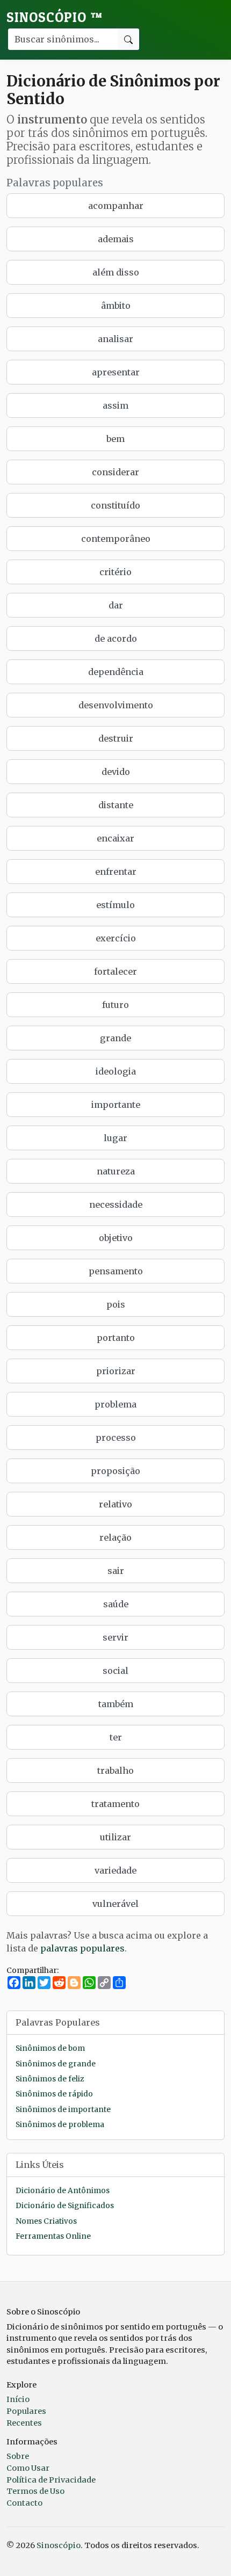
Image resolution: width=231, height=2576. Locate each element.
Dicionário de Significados (65, 2206)
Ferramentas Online (53, 2236)
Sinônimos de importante (63, 2110)
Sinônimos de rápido (54, 2094)
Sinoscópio (55, 17)
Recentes (24, 2423)
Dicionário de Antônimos (63, 2191)
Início (18, 2399)
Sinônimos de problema (60, 2125)
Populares (26, 2411)
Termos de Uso (35, 2491)
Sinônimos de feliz (50, 2079)
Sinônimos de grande (56, 2064)
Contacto (24, 2503)
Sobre (18, 2456)
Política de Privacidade (51, 2480)
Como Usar (28, 2468)
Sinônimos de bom (50, 2048)
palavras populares (82, 1948)
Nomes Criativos (46, 2221)
